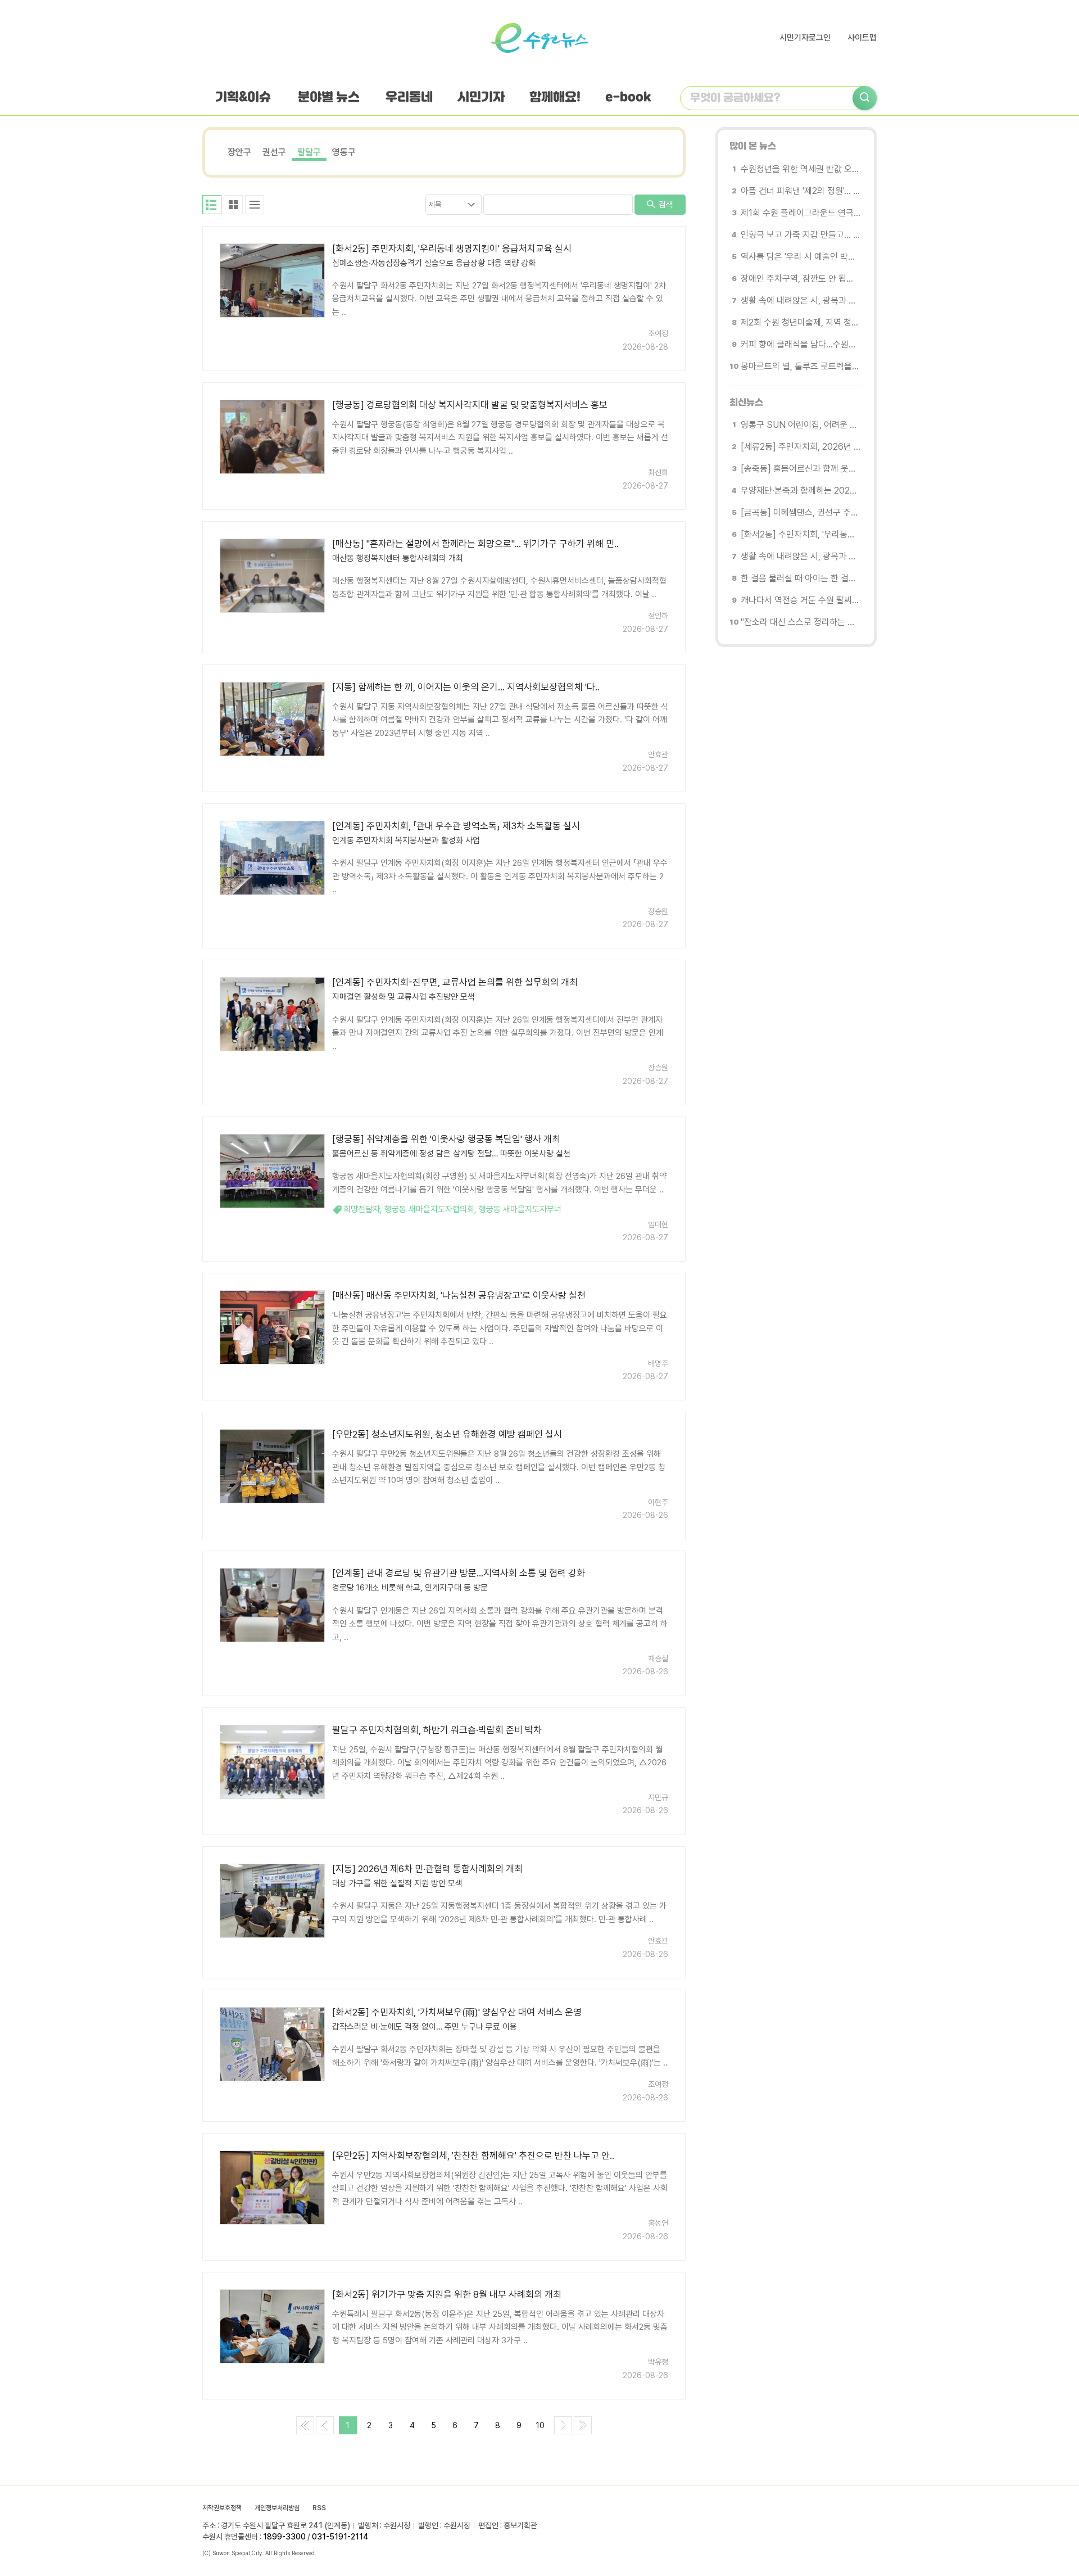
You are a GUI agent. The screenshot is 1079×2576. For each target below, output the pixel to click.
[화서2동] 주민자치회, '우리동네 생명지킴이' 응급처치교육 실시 (452, 248)
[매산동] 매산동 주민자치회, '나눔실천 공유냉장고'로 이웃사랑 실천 (459, 1295)
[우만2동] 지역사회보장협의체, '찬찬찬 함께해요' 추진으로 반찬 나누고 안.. (473, 2155)
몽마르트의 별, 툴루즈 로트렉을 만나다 (801, 366)
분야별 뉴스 (329, 98)
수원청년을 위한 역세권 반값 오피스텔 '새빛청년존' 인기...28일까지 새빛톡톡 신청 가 (801, 169)
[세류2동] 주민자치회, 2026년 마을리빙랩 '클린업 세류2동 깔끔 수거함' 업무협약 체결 (801, 447)
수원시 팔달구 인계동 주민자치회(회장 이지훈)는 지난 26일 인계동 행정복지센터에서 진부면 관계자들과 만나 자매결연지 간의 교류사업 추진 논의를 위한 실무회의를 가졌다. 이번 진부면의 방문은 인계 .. (498, 1033)
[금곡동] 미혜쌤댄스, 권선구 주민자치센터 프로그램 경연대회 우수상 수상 (801, 512)
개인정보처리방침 (277, 2508)
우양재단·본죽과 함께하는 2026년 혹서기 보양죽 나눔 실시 (801, 491)
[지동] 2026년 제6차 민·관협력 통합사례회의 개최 (427, 1869)
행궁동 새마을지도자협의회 (429, 1209)
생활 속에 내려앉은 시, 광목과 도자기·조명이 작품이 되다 (801, 300)
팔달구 (309, 152)
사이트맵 (862, 38)
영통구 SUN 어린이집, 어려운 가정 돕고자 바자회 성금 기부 (801, 425)
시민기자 (481, 98)
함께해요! (555, 98)
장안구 (239, 152)
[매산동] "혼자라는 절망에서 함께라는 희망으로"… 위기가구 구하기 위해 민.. (475, 544)
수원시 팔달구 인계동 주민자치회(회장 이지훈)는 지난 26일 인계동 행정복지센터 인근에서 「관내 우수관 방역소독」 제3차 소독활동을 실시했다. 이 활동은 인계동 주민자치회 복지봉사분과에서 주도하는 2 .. (500, 876)
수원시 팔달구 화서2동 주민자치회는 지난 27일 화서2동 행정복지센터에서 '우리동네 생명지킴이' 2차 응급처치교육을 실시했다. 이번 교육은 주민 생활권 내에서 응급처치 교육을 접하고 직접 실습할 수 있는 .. (499, 299)
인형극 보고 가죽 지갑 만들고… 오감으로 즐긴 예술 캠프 (801, 235)
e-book (628, 98)
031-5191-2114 (340, 2537)
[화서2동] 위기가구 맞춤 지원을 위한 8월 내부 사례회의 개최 (447, 2294)
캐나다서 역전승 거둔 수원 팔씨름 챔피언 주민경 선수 (801, 600)
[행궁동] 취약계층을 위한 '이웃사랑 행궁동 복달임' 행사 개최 (446, 1139)
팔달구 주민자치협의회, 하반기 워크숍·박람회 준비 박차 (437, 1730)
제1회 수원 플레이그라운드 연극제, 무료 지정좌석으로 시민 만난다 (801, 213)
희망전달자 (362, 1209)
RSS (319, 2508)
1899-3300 (284, 2537)
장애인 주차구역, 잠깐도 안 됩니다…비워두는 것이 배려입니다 (801, 279)
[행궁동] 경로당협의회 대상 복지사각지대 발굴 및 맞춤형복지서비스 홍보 (470, 405)
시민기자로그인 (805, 38)
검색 (665, 205)
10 (540, 2425)
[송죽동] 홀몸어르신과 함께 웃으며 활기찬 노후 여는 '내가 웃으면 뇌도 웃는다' (801, 469)
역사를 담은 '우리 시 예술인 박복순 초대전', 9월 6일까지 (801, 257)
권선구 (274, 152)
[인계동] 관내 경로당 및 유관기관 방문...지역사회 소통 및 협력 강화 (459, 1573)
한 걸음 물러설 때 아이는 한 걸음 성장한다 (801, 578)
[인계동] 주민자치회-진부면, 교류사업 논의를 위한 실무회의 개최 (455, 982)
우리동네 (409, 98)
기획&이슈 (243, 98)
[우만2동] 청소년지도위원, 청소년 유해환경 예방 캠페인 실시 (447, 1434)
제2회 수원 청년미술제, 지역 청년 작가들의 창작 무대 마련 (801, 322)
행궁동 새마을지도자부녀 (520, 1209)
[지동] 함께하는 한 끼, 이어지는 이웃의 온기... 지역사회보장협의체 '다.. (466, 687)
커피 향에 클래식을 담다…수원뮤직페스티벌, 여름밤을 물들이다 (801, 344)
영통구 (344, 152)
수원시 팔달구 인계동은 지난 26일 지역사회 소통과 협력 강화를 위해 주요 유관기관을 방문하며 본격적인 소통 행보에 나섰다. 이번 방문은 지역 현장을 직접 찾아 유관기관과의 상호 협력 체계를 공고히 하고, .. (500, 1624)
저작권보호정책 (222, 2508)
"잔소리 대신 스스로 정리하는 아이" (801, 622)
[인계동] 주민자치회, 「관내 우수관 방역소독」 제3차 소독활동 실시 (456, 826)
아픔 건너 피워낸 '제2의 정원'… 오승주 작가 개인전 (801, 191)
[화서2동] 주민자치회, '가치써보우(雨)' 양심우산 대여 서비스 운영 (457, 2012)
